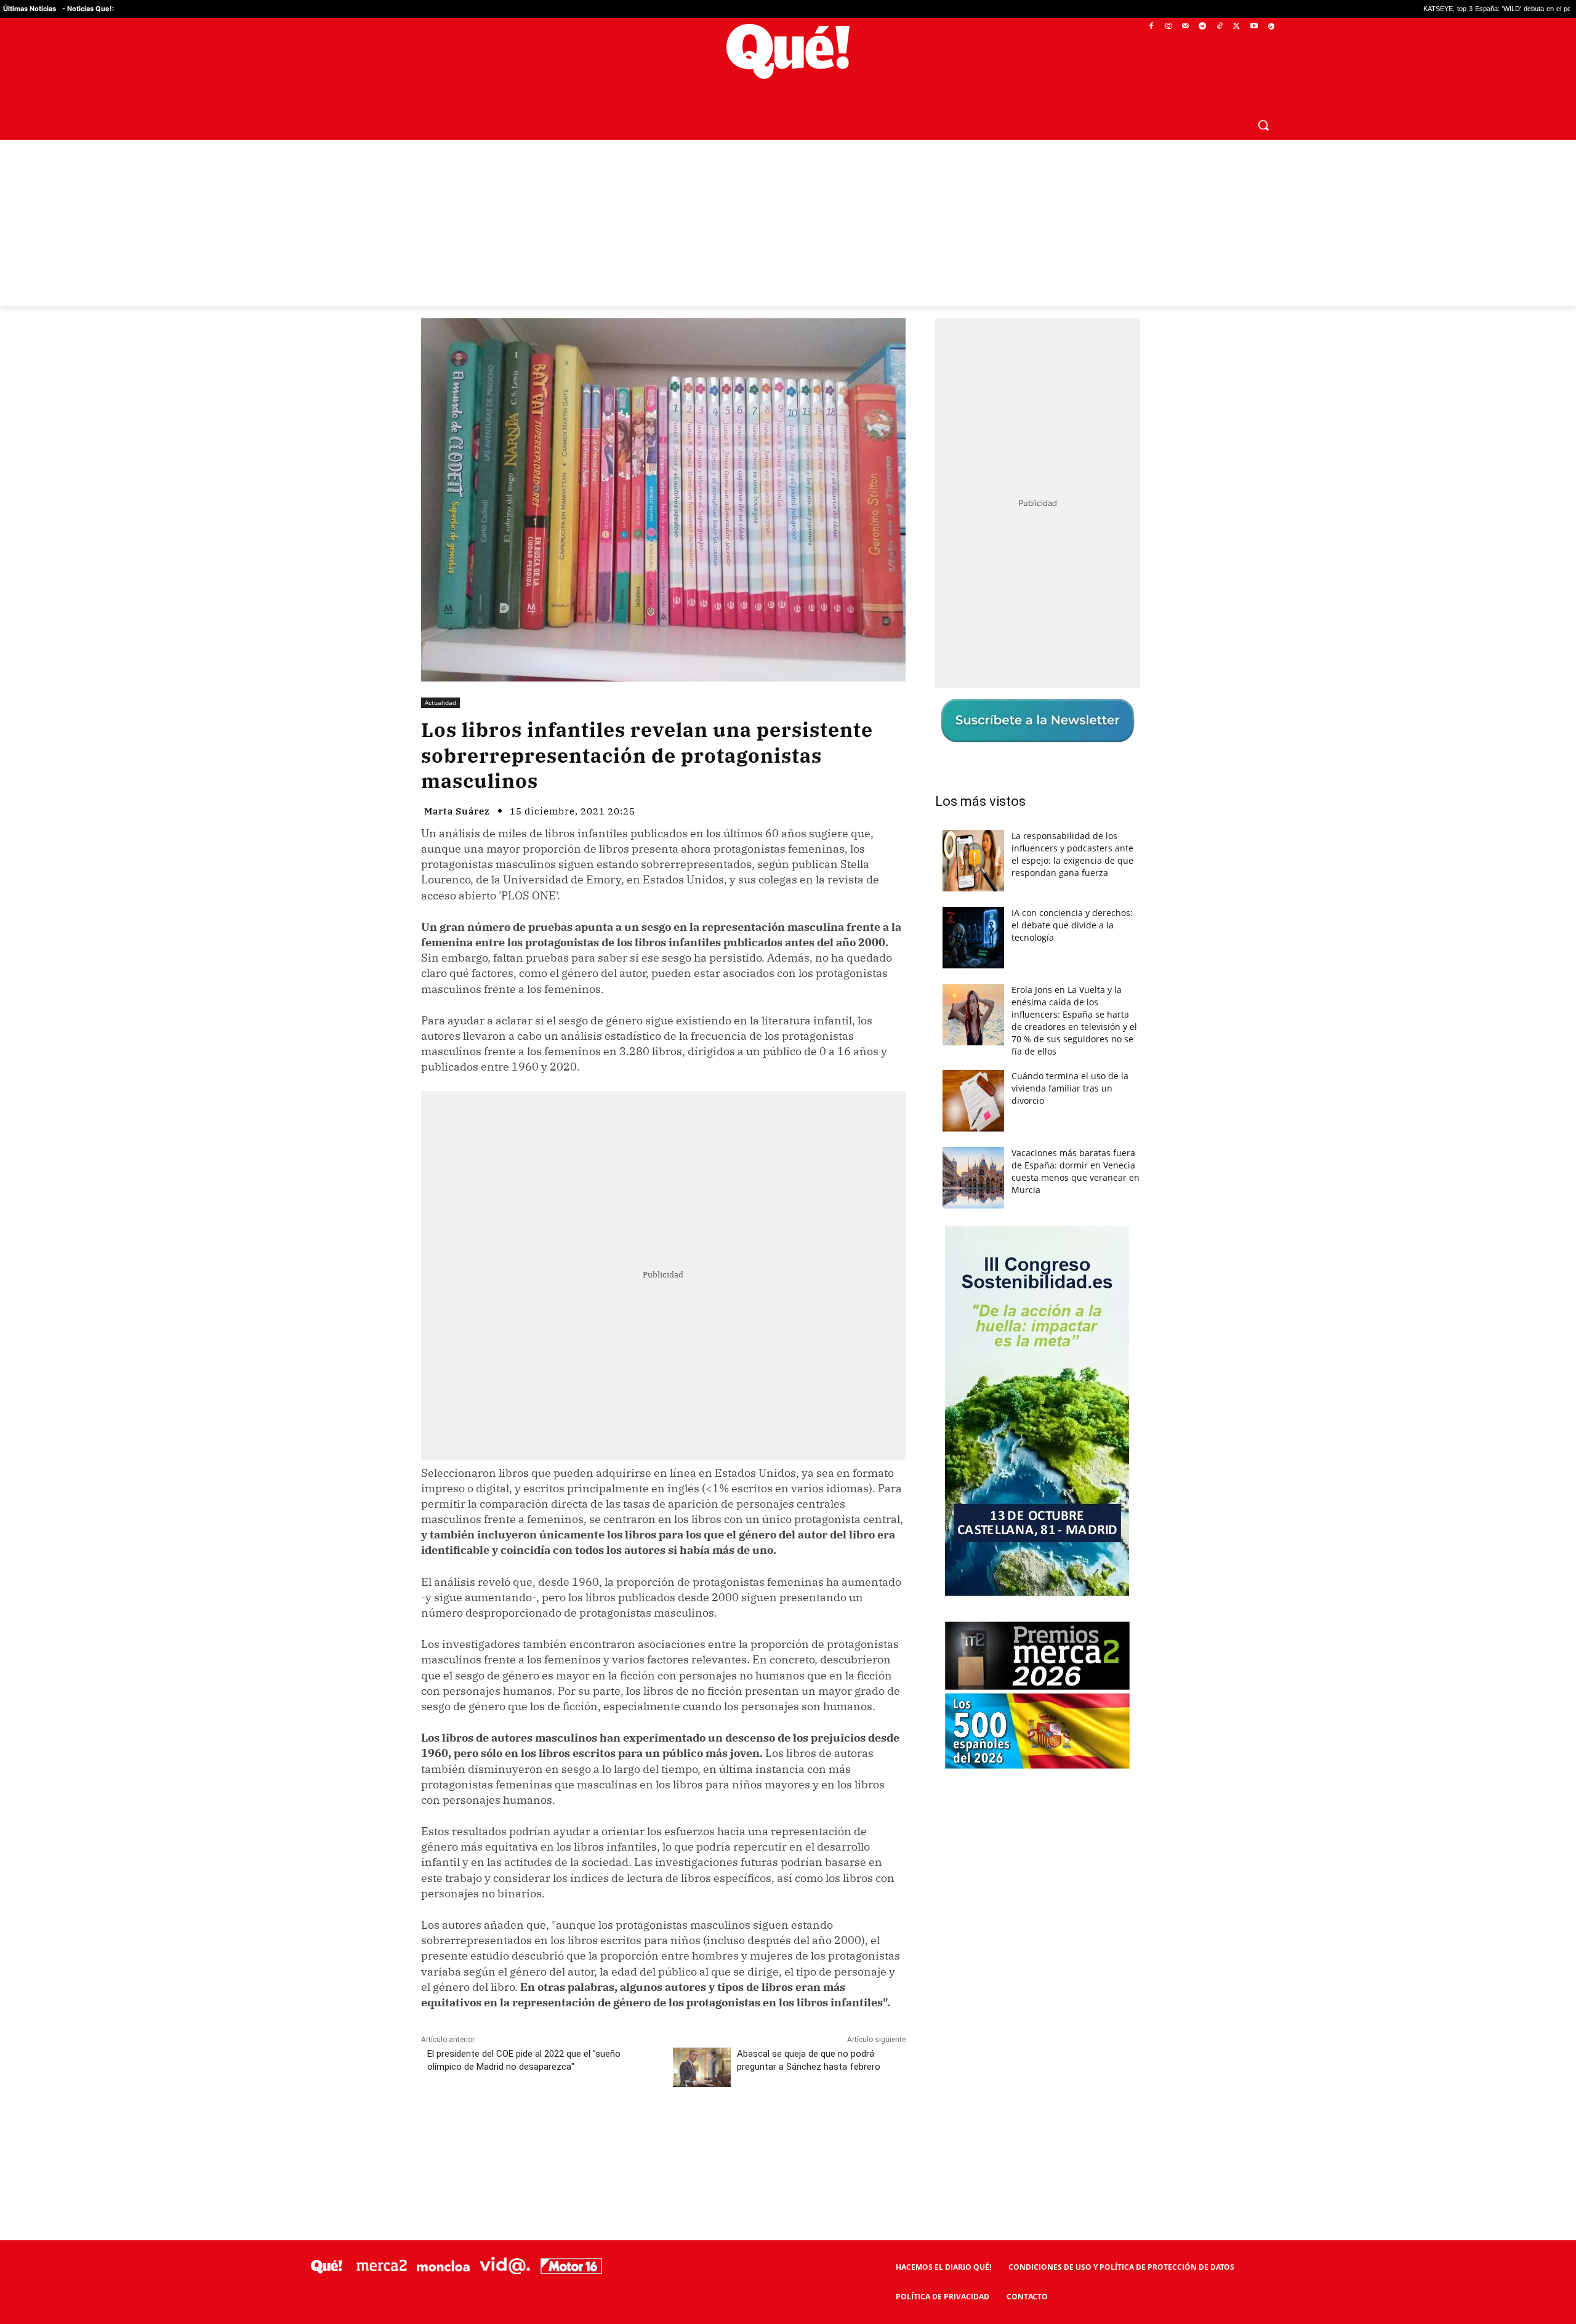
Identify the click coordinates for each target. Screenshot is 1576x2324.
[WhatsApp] (606, 2133)
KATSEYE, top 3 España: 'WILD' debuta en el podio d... (1349, 9)
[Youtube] (1254, 27)
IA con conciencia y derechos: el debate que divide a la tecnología (1072, 925)
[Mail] (1185, 27)
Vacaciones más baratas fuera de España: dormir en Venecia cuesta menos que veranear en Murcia (1075, 1171)
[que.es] (788, 51)
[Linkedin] (663, 2133)
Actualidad (440, 702)
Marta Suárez (457, 811)
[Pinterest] (578, 2133)
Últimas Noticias (30, 9)
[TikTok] (1220, 27)
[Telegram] (1203, 27)
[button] (1263, 125)
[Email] (691, 2133)
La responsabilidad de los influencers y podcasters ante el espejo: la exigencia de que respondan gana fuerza (1072, 854)
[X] (1237, 27)
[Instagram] (1168, 27)
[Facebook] (1152, 27)
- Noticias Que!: (88, 9)
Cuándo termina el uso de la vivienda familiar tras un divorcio (1070, 1088)
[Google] (1271, 27)
